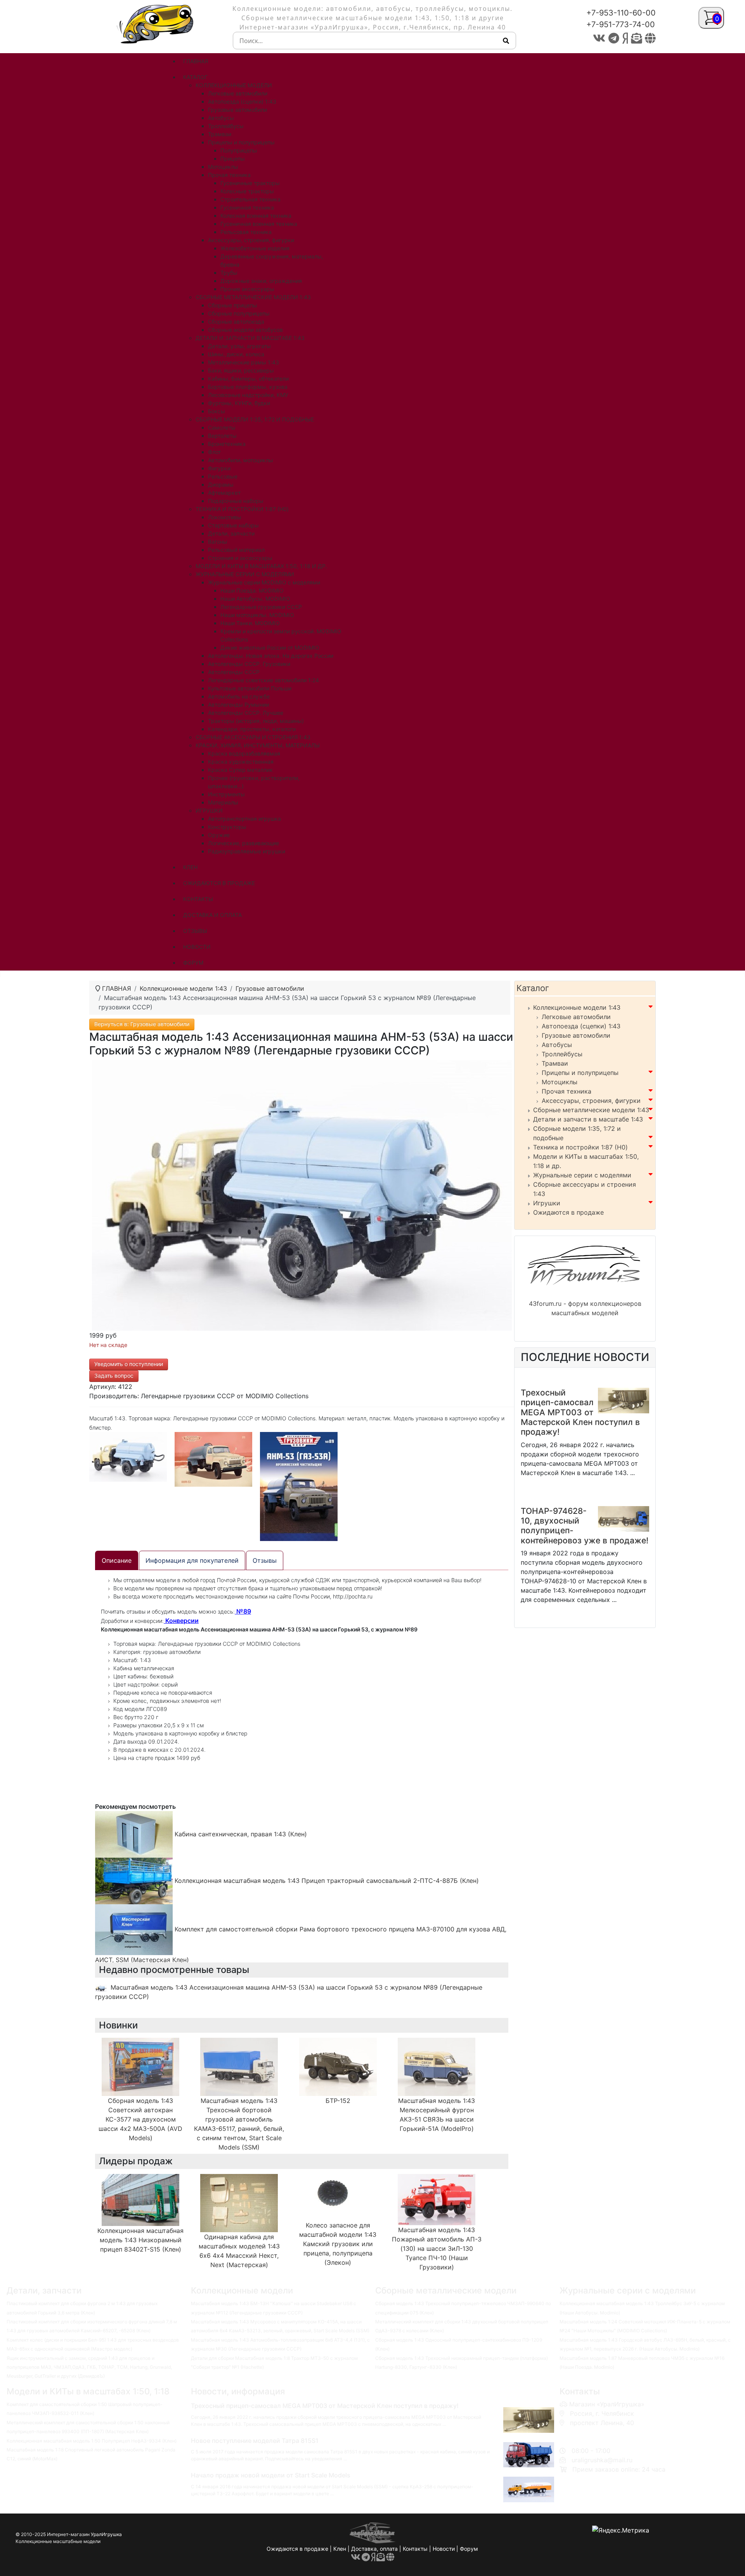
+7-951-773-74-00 (621, 24)
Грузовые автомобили (576, 1035)
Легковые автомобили (576, 1017)
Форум (469, 2549)
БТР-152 (338, 2101)
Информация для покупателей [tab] (192, 1560)
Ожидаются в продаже (568, 1212)
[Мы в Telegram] (614, 38)
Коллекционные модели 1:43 (577, 1007)
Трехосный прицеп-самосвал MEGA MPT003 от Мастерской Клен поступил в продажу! (580, 1412)
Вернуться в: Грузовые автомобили (142, 1024)
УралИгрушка (106, 2534)
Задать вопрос (114, 1376)
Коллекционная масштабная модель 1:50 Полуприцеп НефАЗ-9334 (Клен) (92, 2441)
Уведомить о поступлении (129, 1364)
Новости (444, 2549)
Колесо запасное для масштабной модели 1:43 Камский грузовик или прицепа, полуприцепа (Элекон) (338, 2244)
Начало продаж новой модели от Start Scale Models (271, 2475)
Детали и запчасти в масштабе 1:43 (588, 1119)
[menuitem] (196, 61)
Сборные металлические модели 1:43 (591, 1110)
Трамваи (555, 1063)
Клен (340, 2549)
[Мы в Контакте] (599, 38)
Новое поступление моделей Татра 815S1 (255, 2441)
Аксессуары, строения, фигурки (591, 1101)
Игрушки (547, 1203)
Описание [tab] (117, 1560)
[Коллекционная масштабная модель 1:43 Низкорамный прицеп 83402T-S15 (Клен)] (140, 2199)
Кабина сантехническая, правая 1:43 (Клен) (240, 1834)
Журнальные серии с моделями (582, 1175)
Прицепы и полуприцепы (580, 1073)
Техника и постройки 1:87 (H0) (580, 1147)
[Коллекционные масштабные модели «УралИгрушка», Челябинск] (157, 23)
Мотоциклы (560, 1082)
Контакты (415, 2549)
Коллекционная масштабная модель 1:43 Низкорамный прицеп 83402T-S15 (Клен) (140, 2240)
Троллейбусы (562, 1054)
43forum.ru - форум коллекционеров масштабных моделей (585, 1308)
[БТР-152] (338, 2066)
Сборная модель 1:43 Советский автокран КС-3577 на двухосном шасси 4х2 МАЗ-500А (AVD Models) (140, 2119)
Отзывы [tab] (265, 1560)
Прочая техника (567, 1091)
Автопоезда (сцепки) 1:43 (581, 1026)
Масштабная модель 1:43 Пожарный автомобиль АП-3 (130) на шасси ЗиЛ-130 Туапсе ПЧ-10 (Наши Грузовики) (437, 2248)
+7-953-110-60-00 (621, 13)
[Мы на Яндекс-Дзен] (625, 38)
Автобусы (557, 1045)
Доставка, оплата (374, 2549)
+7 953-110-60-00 (595, 2432)
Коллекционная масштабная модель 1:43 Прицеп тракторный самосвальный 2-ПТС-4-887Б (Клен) (326, 1881)
